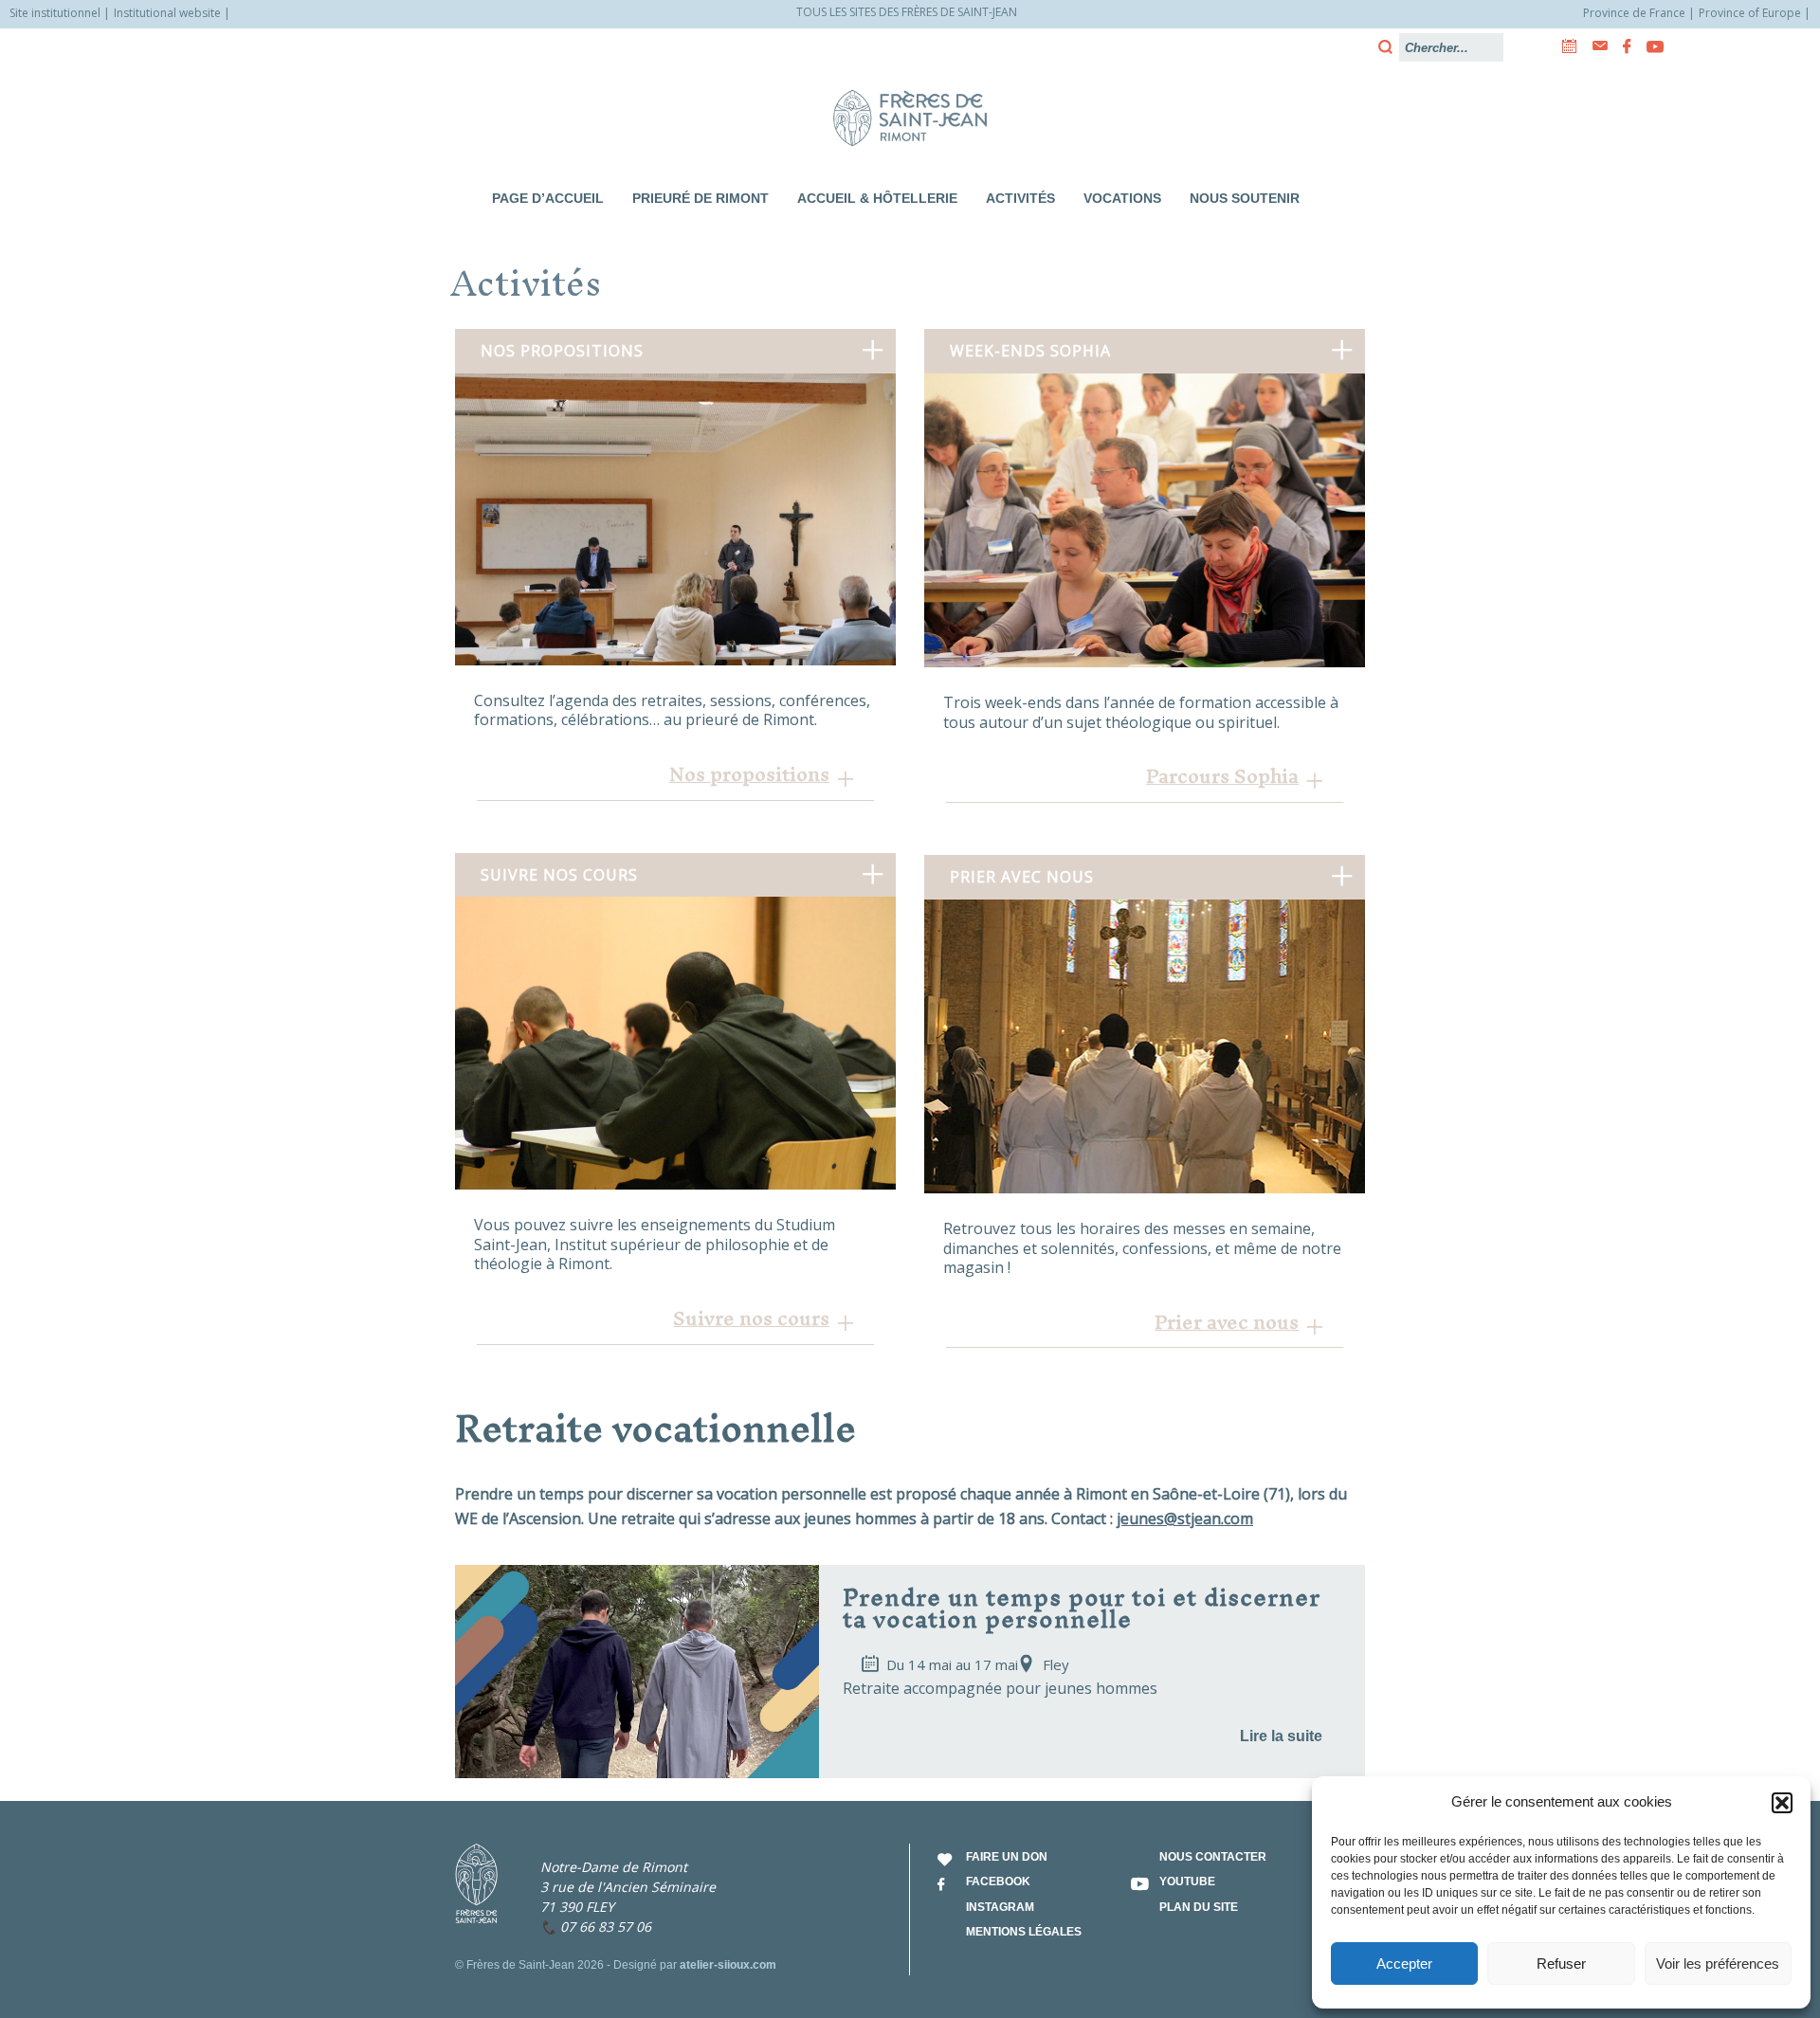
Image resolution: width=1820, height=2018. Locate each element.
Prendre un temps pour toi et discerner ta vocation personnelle (1082, 1607)
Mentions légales (1024, 1932)
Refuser (1561, 1963)
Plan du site (1199, 1907)
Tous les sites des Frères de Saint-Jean (907, 12)
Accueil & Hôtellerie (877, 198)
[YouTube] (1649, 46)
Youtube (1187, 1882)
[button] (1782, 1803)
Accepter (1404, 1963)
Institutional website (167, 13)
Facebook (998, 1882)
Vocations (1122, 198)
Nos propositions (749, 774)
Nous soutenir (1245, 198)
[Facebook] (1621, 46)
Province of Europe (1750, 13)
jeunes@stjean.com (1185, 1518)
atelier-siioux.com (728, 1965)
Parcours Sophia (1222, 776)
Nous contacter (1213, 1857)
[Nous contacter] (1594, 46)
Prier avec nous (1227, 1322)
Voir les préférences (1718, 1963)
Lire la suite (1281, 1736)
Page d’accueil (548, 198)
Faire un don (1007, 1857)
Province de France (1634, 13)
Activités (1020, 198)
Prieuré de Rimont (701, 198)
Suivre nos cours (751, 1318)
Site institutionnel (55, 13)
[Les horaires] (1564, 46)
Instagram (1000, 1907)
